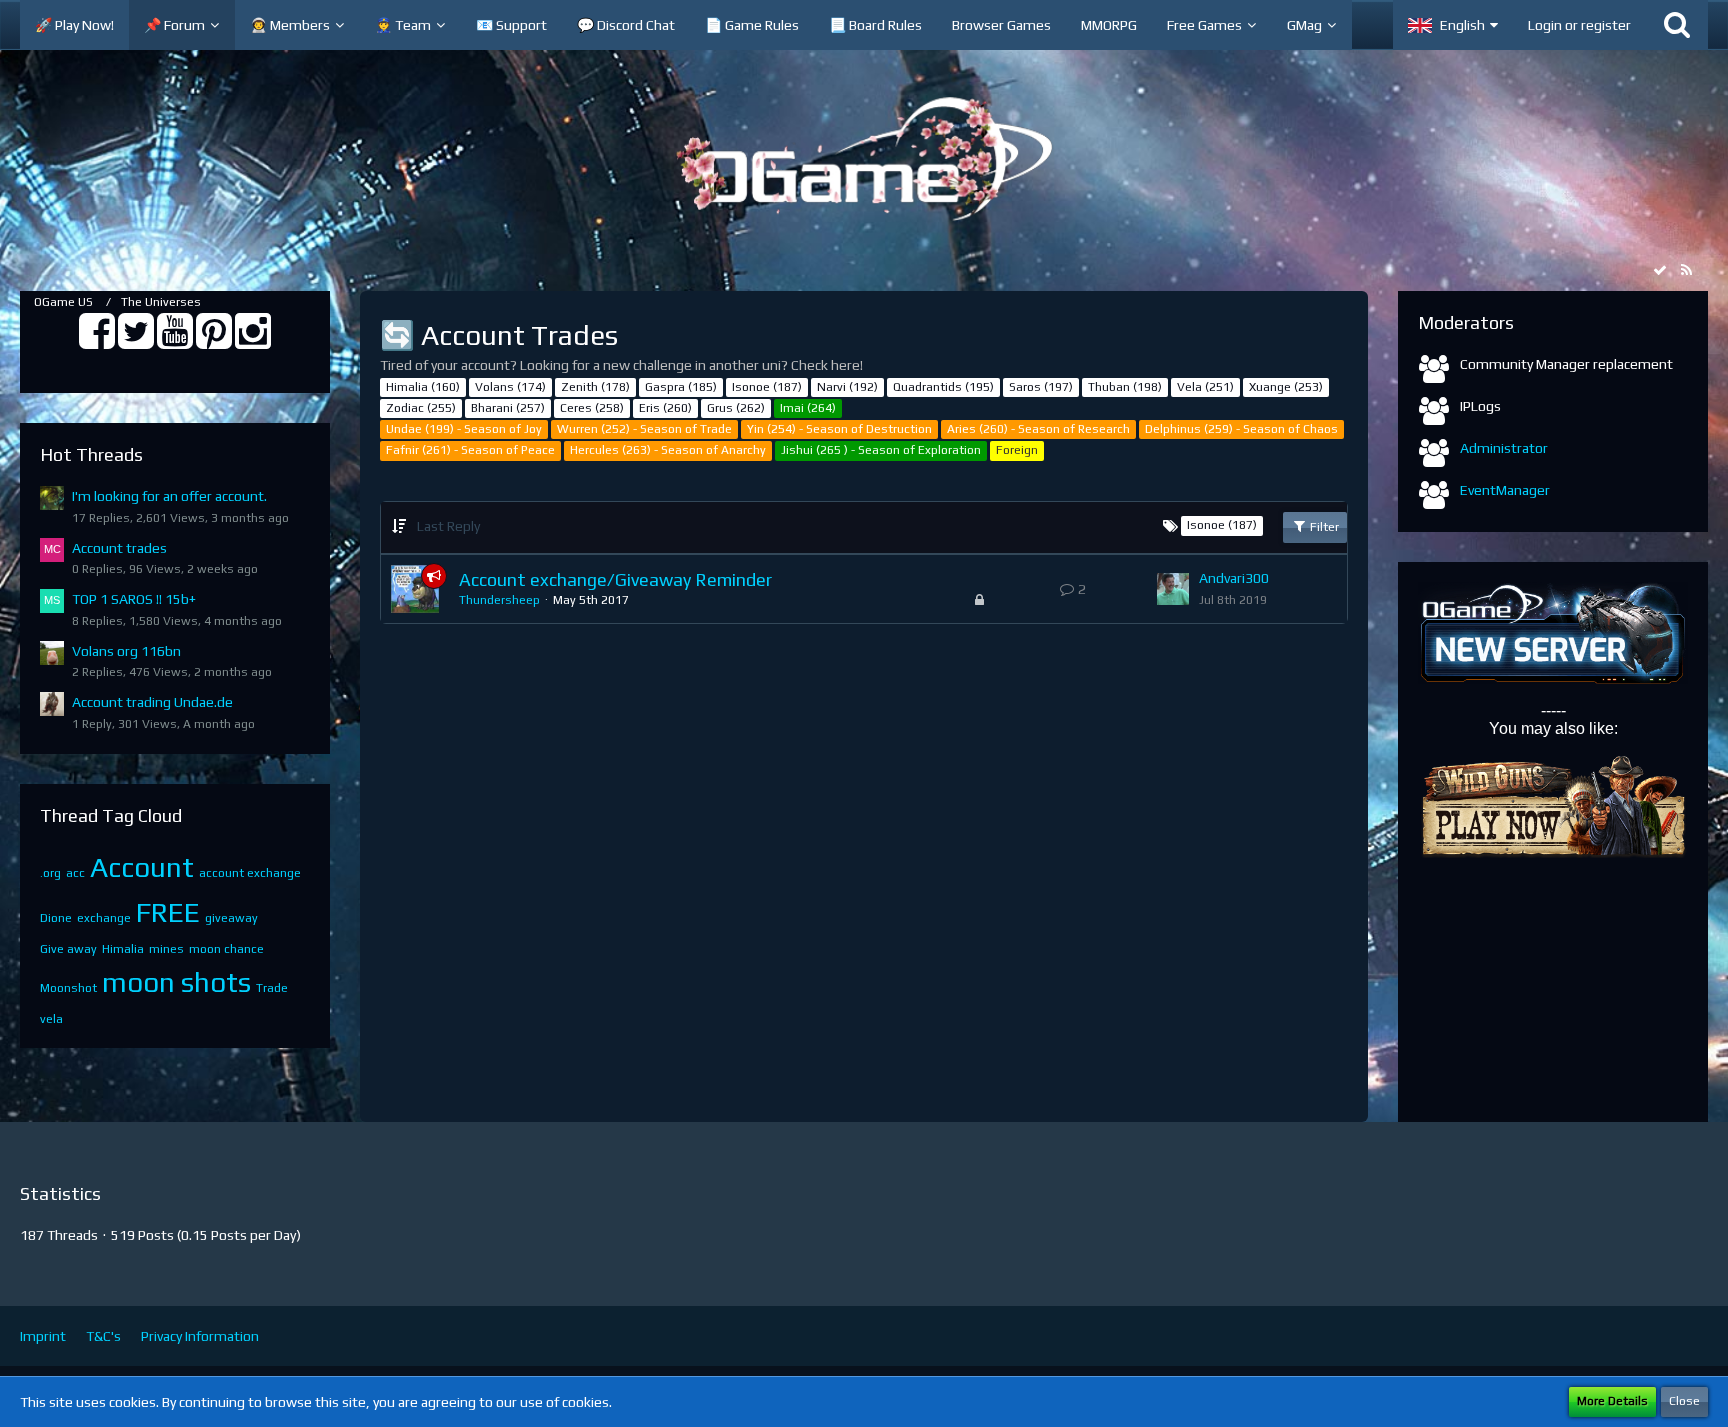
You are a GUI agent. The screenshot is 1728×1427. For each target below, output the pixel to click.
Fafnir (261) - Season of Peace (470, 450)
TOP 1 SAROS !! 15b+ (134, 599)
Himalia (123, 949)
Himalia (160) (423, 387)
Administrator (1504, 448)
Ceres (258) (592, 408)
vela (51, 1019)
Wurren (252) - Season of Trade (644, 429)
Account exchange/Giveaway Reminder (615, 579)
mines (166, 949)
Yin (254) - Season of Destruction (839, 429)
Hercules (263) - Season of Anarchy (668, 450)
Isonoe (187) (767, 387)
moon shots (176, 982)
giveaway (231, 918)
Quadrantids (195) (943, 387)
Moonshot (68, 988)
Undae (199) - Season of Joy (464, 429)
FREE (168, 912)
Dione (56, 918)
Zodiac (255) (421, 408)
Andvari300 (1234, 578)
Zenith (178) (595, 387)
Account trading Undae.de (152, 702)
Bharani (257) (508, 408)
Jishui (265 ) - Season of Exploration (881, 450)
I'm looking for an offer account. (169, 496)
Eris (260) (665, 408)
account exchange (250, 873)
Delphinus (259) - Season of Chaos (1241, 429)
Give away (68, 949)
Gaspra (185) (681, 387)
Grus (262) (736, 408)
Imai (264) (808, 408)
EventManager (1505, 490)
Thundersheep (499, 600)
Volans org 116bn (126, 651)
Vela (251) (1205, 387)
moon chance (226, 949)
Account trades (119, 548)
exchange (104, 918)
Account (142, 867)
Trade (272, 988)
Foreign (1017, 450)
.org (50, 873)
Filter (1323, 527)
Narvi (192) (847, 387)
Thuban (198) (1125, 387)
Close (1684, 1401)
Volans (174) (510, 387)
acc (75, 873)
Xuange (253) (1286, 387)
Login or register (1579, 25)
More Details (1612, 1401)
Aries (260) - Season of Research (1038, 429)
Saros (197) (1041, 387)
